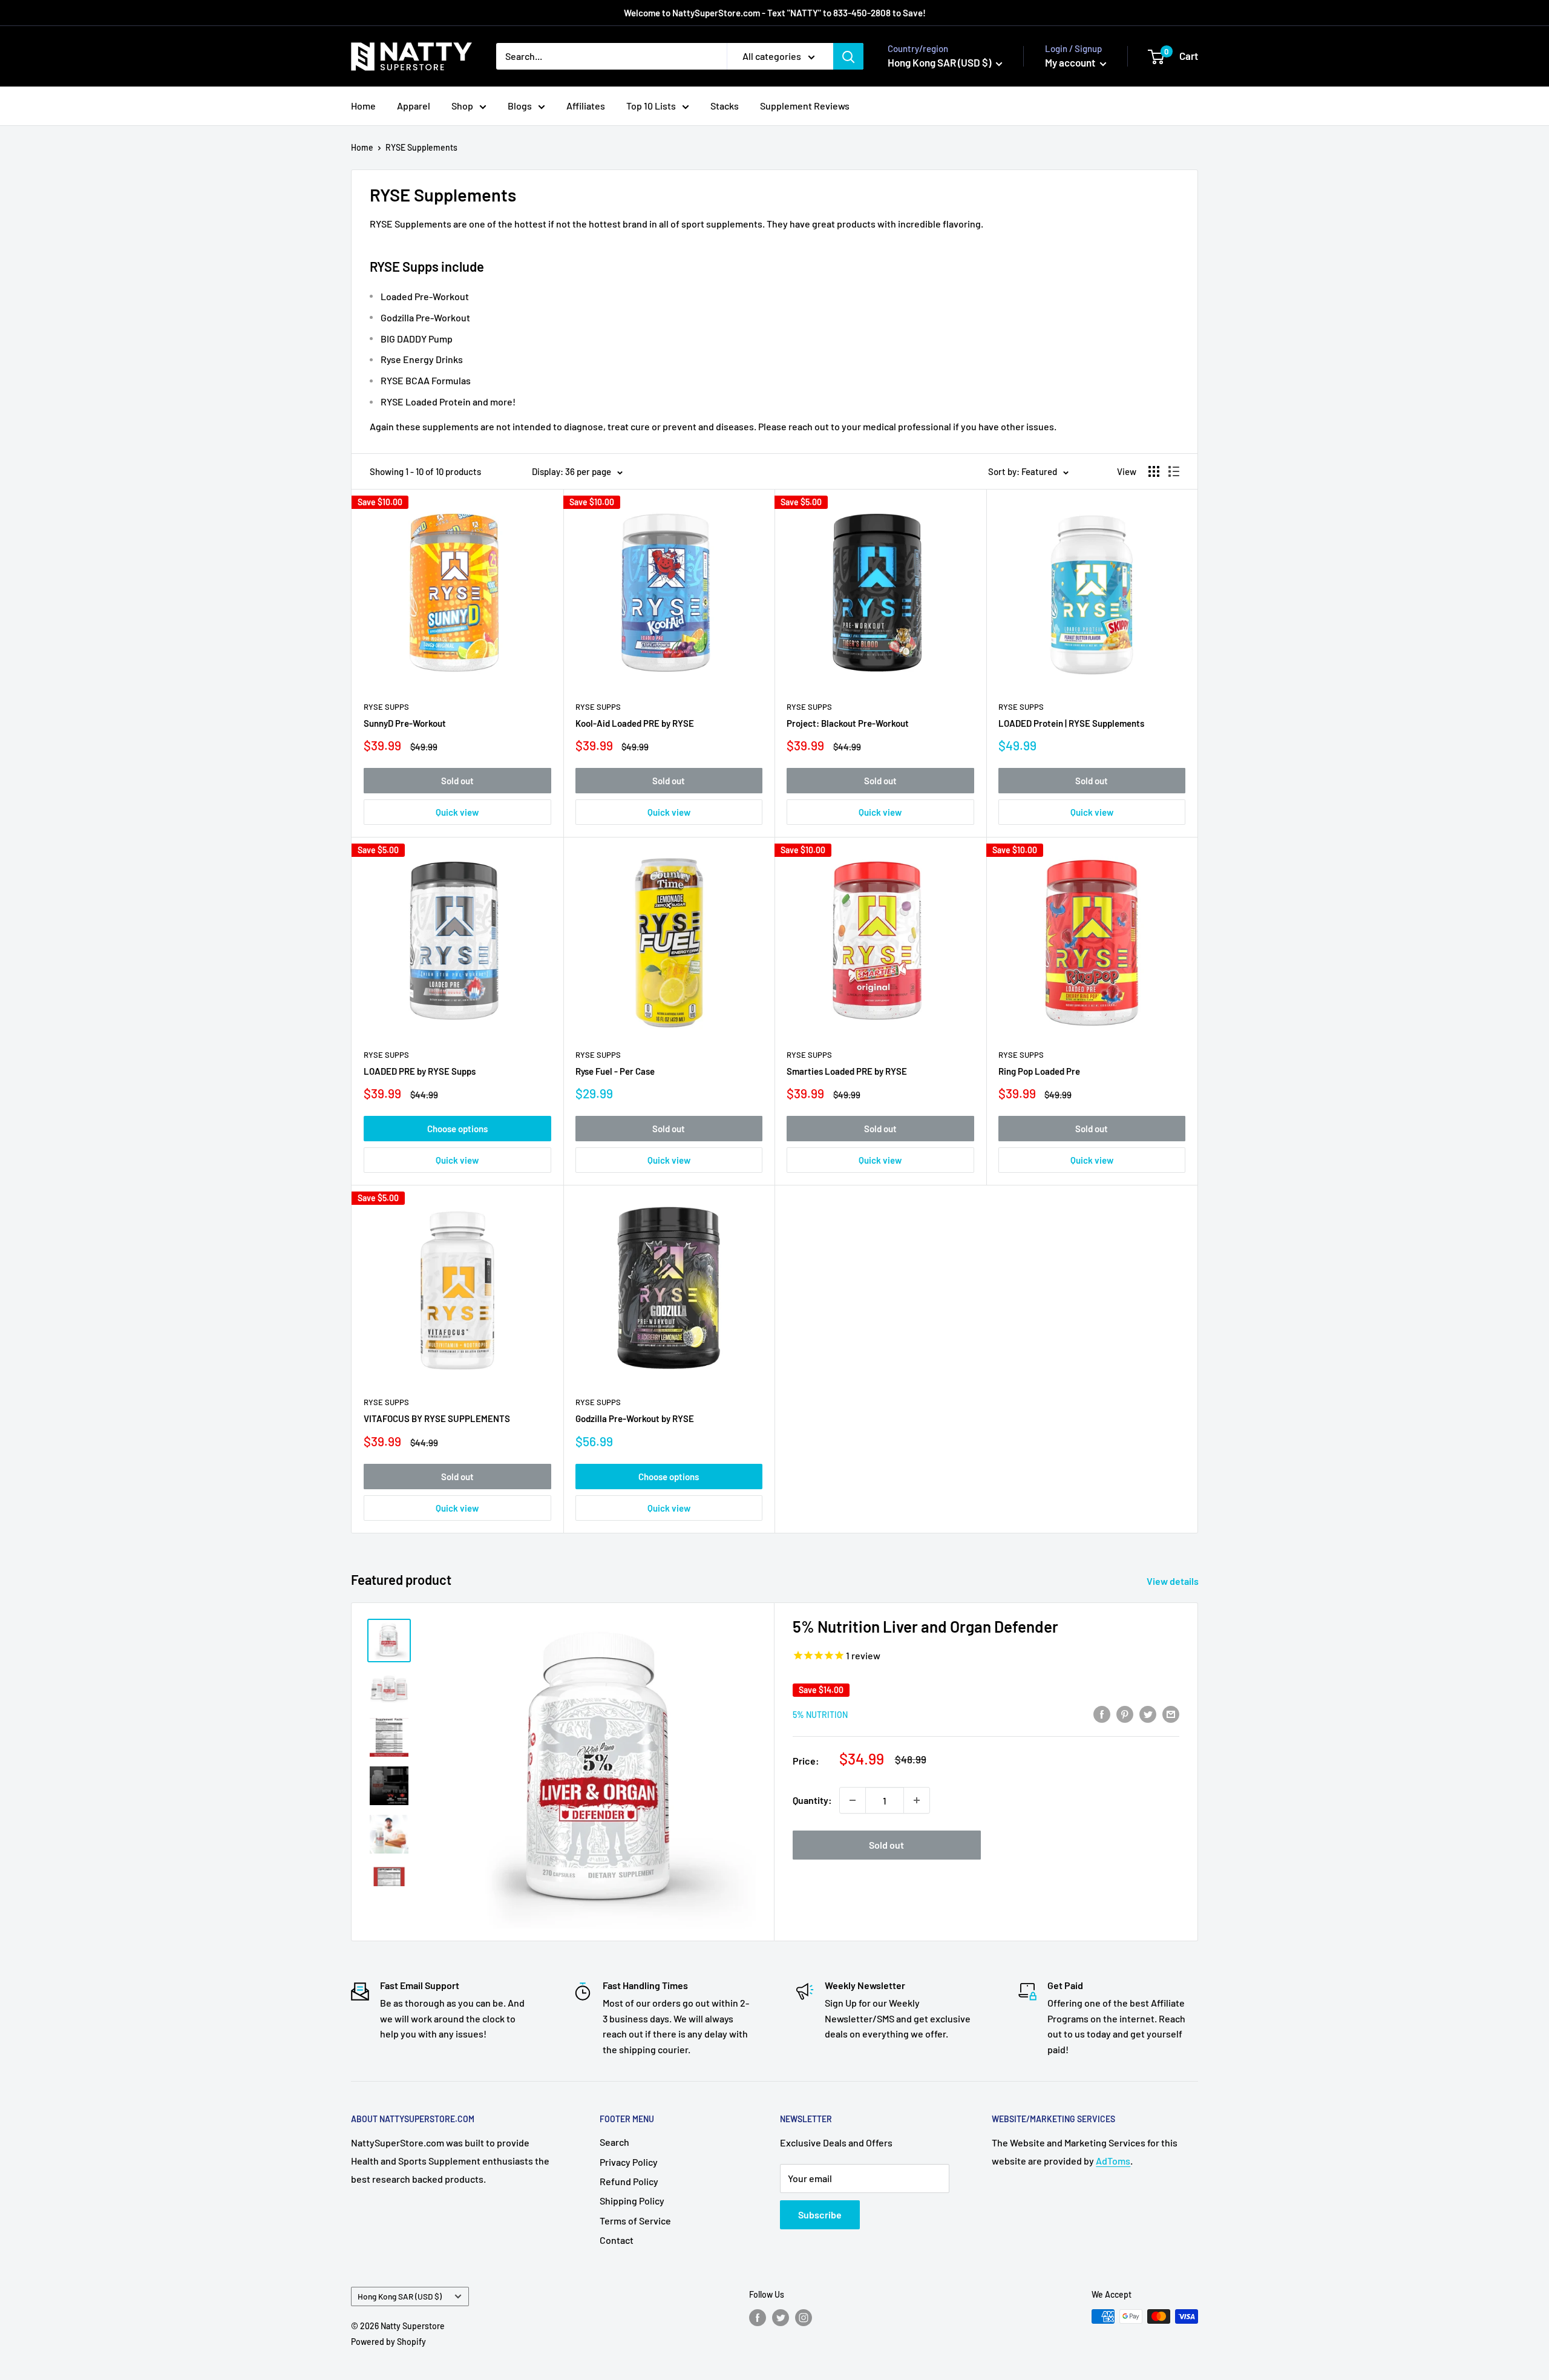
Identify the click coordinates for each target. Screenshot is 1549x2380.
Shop (462, 106)
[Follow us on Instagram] (804, 2318)
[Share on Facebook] (1102, 1714)
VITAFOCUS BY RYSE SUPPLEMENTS (437, 1418)
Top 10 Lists (651, 106)
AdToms (1113, 2161)
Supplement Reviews (805, 106)
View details (1174, 1581)
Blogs (520, 106)
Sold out (457, 781)
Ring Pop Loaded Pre (1039, 1071)
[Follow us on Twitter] (781, 2318)
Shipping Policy (632, 2201)
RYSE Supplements (421, 147)
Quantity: (812, 1800)
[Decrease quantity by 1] (853, 1800)
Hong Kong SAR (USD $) (400, 2296)
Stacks (725, 106)
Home (363, 106)
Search (614, 2142)
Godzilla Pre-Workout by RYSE (635, 1418)
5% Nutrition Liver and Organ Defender (925, 1626)
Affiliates (586, 106)
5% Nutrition (820, 1715)
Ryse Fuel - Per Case (615, 1071)
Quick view (457, 812)
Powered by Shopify (388, 2342)
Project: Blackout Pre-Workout (848, 723)
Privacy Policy (629, 2162)
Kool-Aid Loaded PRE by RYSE (635, 723)
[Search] (848, 56)
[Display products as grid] (1154, 471)
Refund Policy (629, 2181)
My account (1071, 62)
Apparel (414, 106)
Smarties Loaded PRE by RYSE (847, 1071)
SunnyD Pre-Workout (405, 723)
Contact (617, 2240)
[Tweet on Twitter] (1148, 1714)
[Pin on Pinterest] (1125, 1714)
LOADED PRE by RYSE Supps (420, 1071)
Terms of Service (635, 2221)
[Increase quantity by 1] (917, 1800)
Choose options (457, 1129)
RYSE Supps (386, 707)
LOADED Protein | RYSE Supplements (1071, 723)
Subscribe (820, 2214)
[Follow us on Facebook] (758, 2318)
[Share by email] (1171, 1714)
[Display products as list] (1174, 471)
